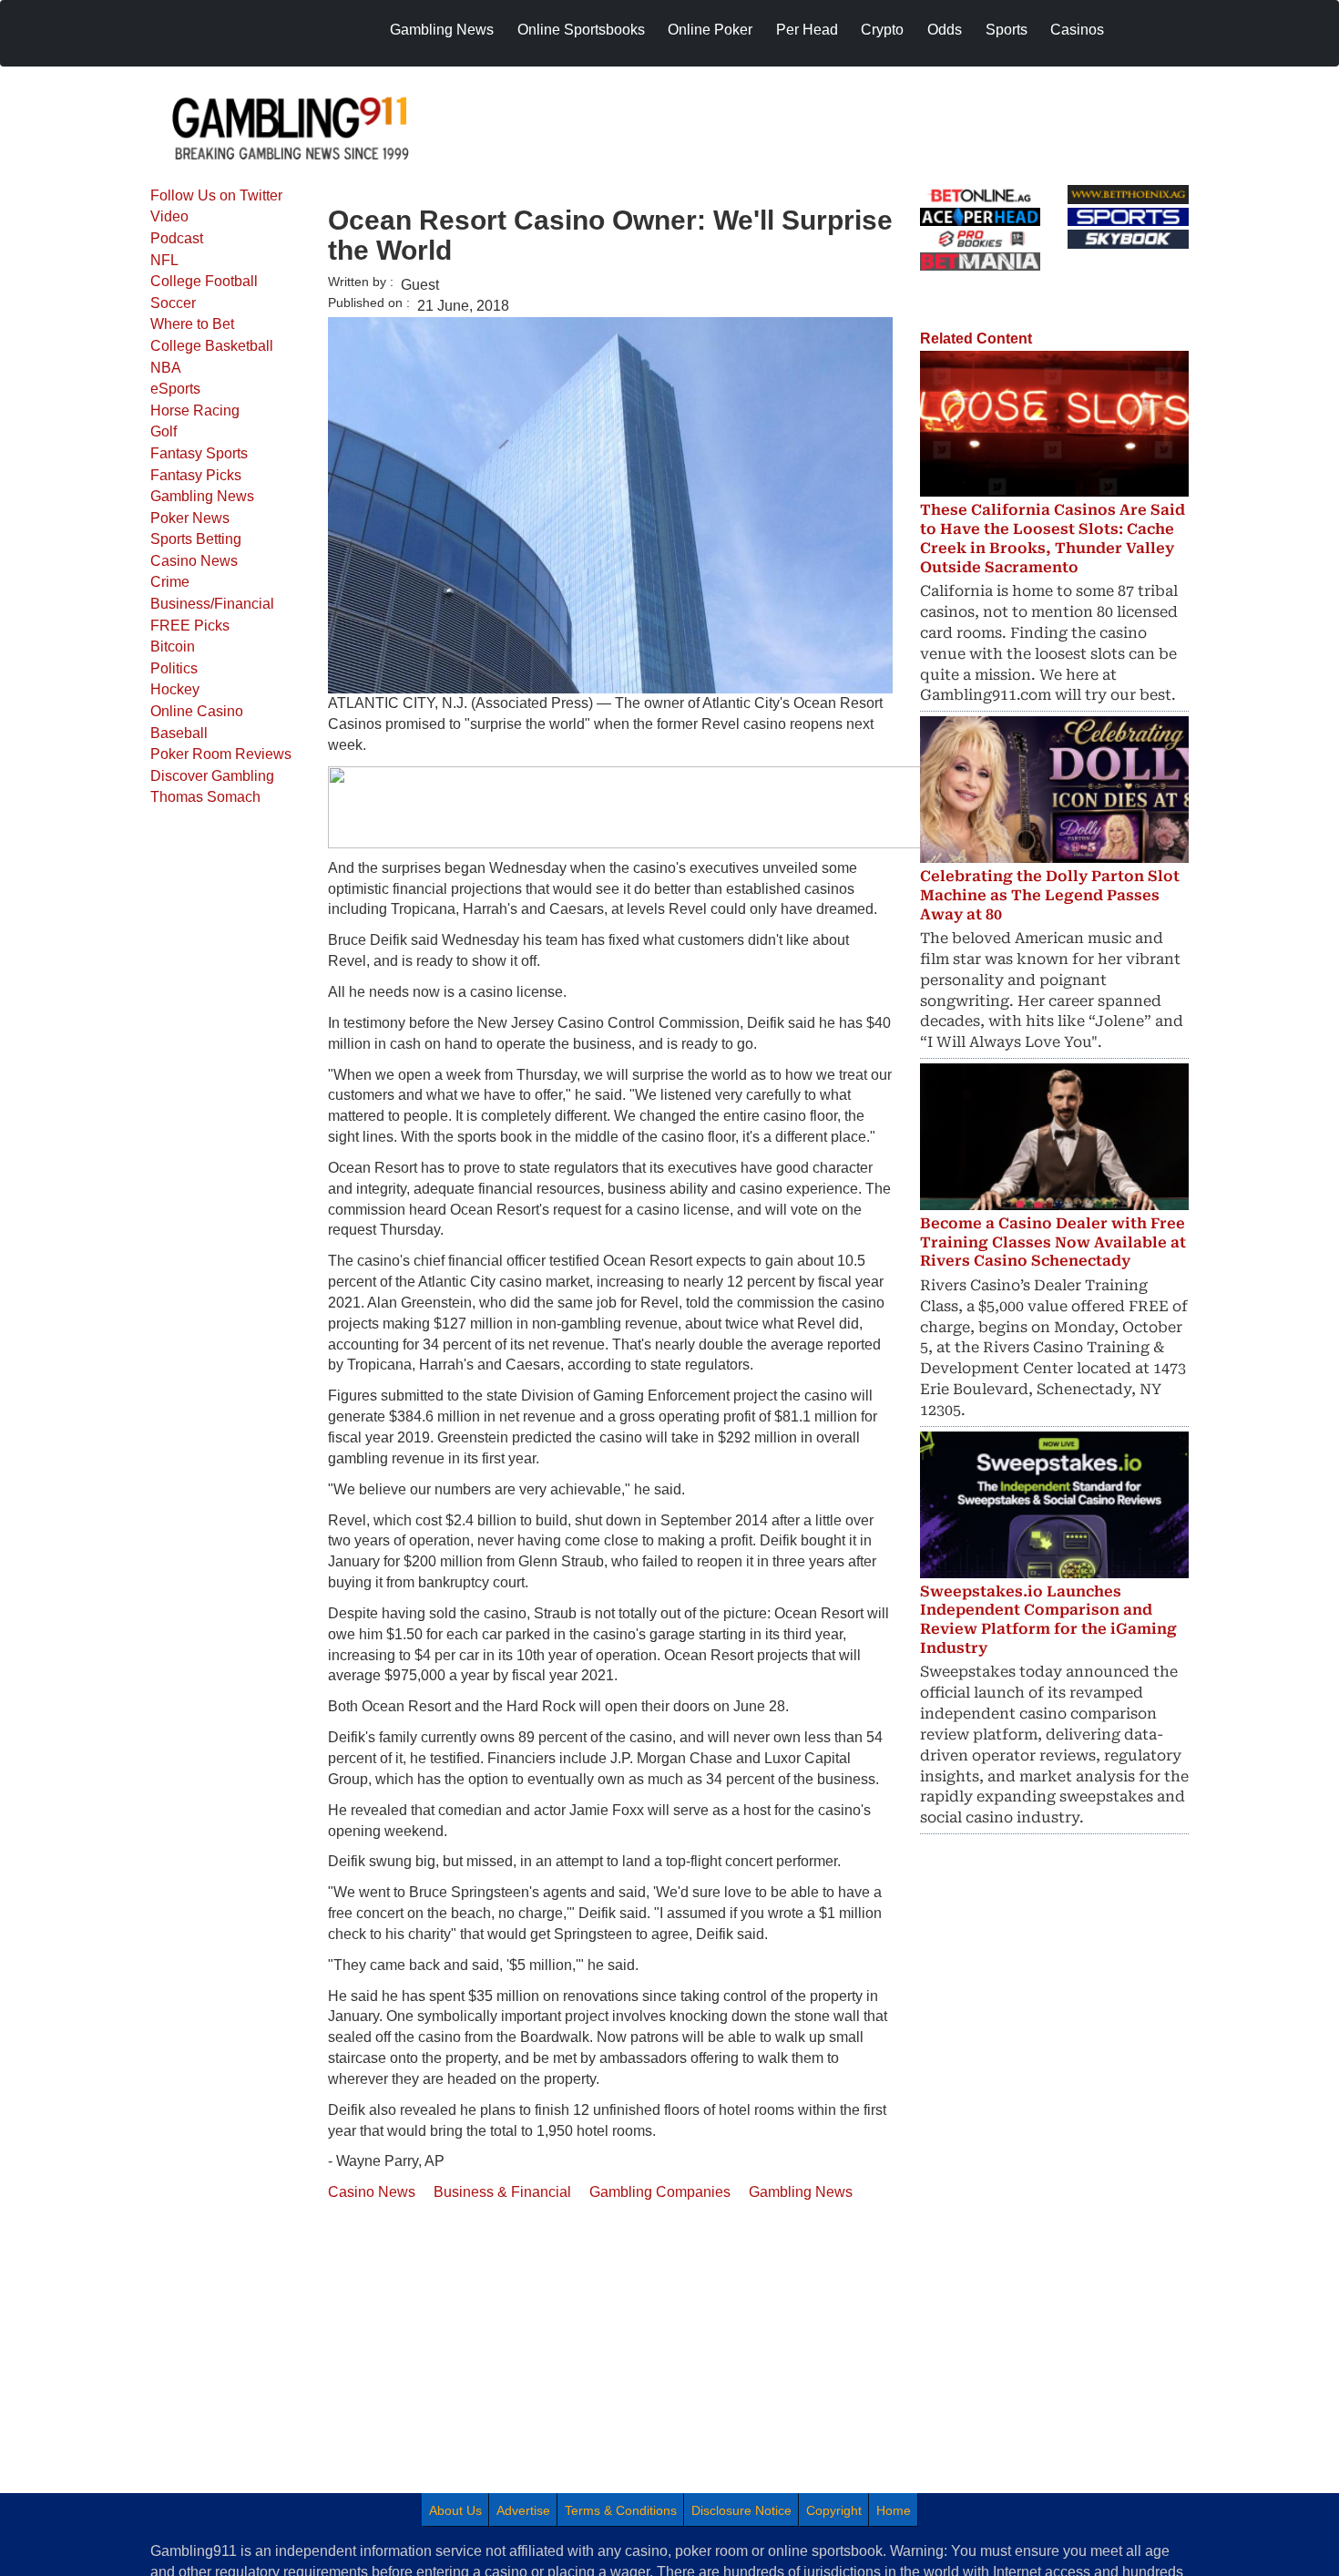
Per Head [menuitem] (807, 30)
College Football (204, 281)
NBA (166, 368)
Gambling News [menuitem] (442, 30)
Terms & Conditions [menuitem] (621, 2510)
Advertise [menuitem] (523, 2510)
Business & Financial (502, 2192)
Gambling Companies (660, 2192)
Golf (164, 431)
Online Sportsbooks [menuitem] (581, 30)
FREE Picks (190, 626)
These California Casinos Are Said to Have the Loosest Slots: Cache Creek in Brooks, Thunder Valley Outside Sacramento (1053, 538)
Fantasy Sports (199, 453)
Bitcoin (173, 647)
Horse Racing (195, 411)
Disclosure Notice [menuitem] (741, 2510)
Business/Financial (212, 604)
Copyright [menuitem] (834, 2510)
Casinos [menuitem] (1077, 30)
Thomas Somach (205, 797)
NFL (164, 260)
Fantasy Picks (196, 475)
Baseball (179, 733)
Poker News (190, 518)
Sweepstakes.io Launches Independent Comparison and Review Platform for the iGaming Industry (1048, 1620)
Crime (170, 582)
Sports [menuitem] (1007, 30)
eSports (175, 389)
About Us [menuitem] (455, 2510)
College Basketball (212, 346)
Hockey (175, 689)
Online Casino (197, 711)
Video (169, 216)
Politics (174, 668)
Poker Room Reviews (221, 754)
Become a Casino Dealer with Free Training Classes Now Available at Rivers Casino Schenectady (1053, 1242)
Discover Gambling (212, 776)
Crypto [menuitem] (882, 30)
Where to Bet (192, 324)
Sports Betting (196, 539)
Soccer (173, 303)
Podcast (177, 238)
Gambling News (202, 496)
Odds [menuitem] (945, 30)
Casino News (194, 561)
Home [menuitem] (894, 2510)
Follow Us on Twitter (216, 195)
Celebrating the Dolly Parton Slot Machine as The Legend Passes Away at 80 (1050, 895)
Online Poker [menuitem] (710, 30)
